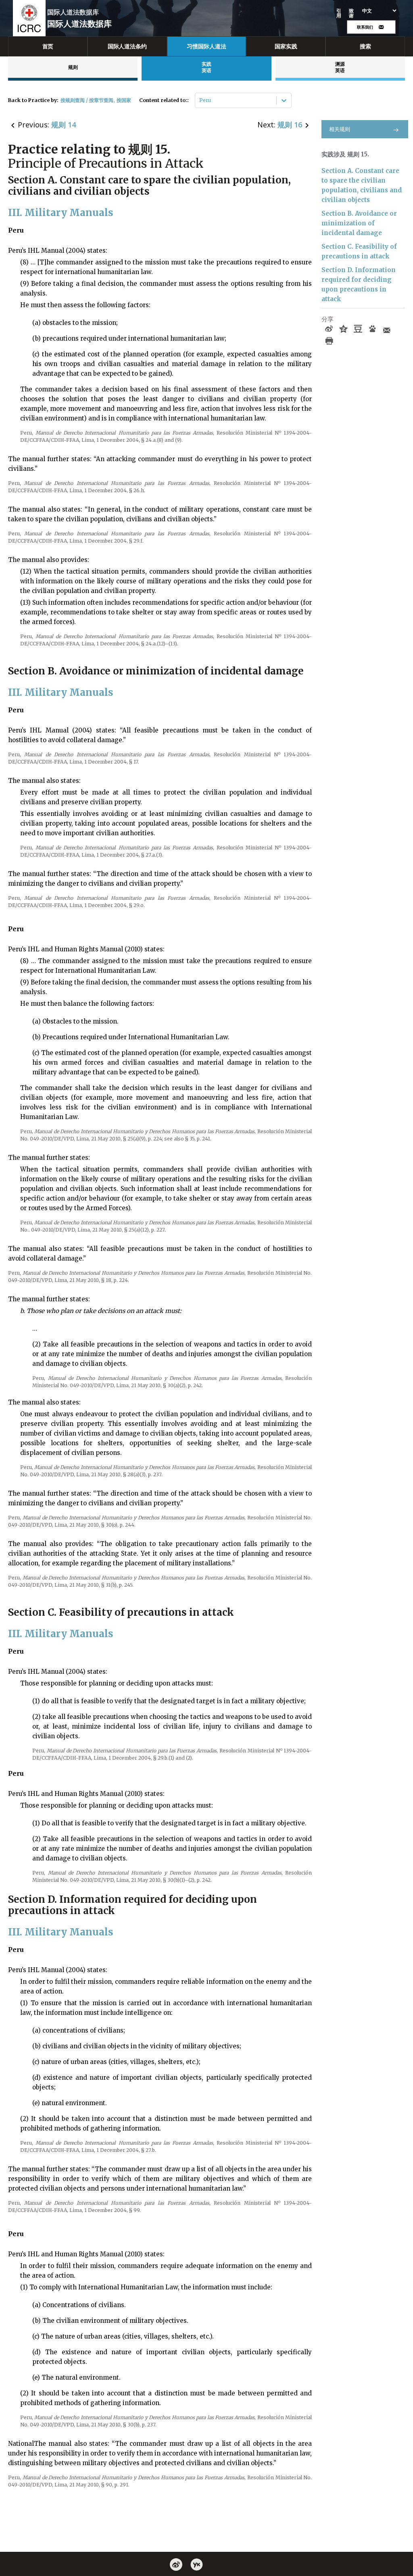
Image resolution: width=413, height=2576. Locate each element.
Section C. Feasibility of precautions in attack (359, 251)
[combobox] (200, 100)
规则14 (64, 125)
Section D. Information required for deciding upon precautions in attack (359, 284)
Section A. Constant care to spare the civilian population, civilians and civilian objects (362, 185)
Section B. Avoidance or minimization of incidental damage (359, 223)
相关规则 (340, 129)
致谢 (351, 13)
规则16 (290, 125)
